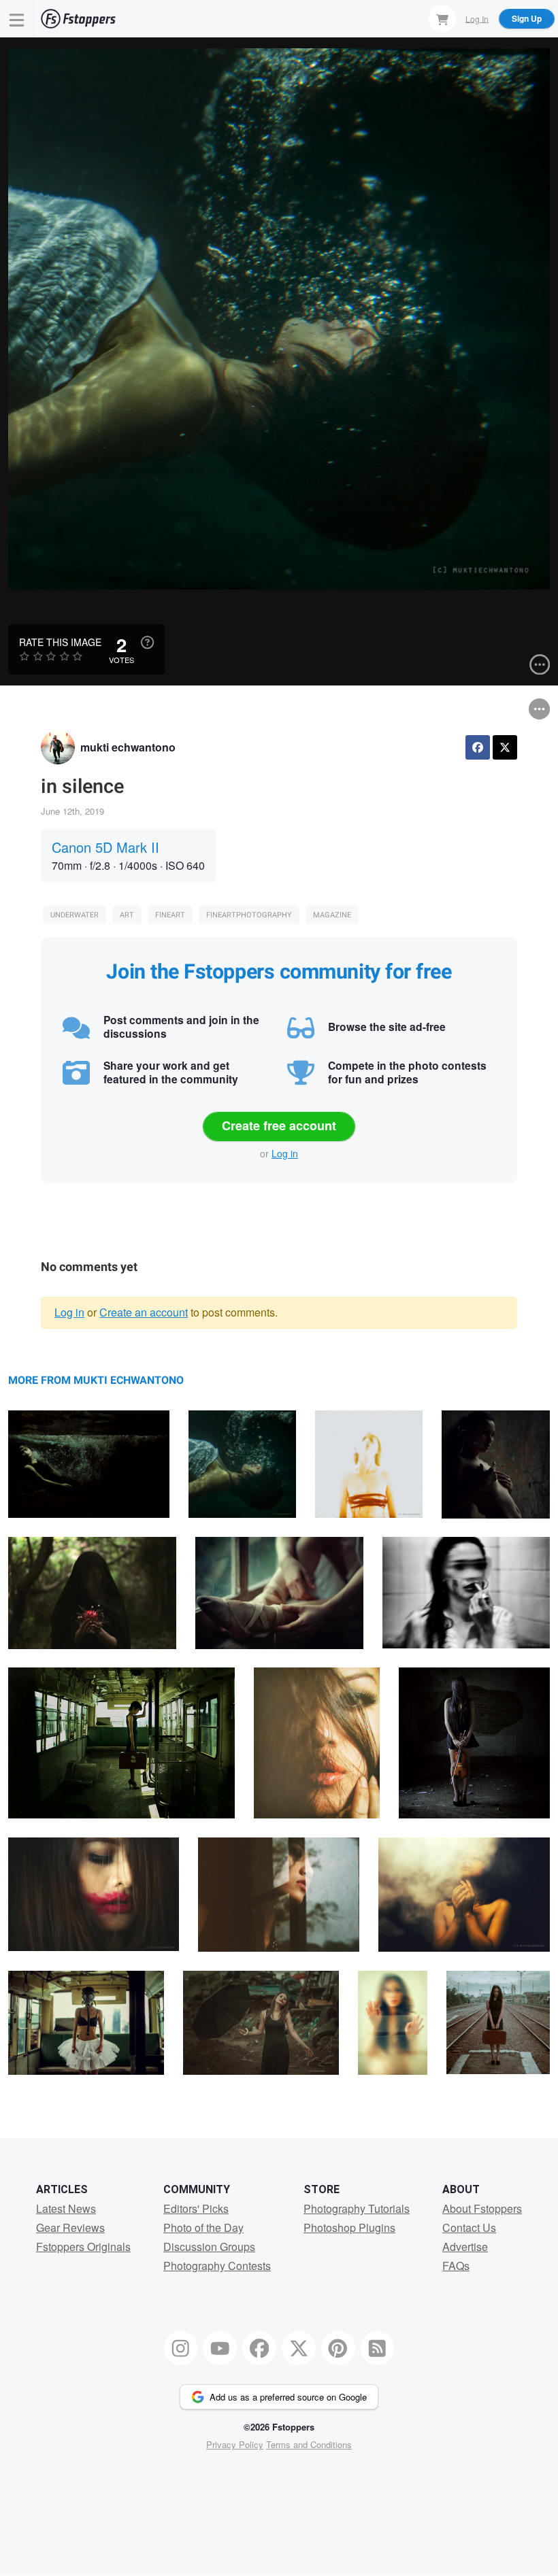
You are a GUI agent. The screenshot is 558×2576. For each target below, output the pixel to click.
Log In (477, 18)
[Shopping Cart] (442, 18)
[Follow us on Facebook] (259, 2348)
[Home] (78, 19)
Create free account (279, 1125)
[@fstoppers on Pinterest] (338, 2348)
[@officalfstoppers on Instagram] (181, 2348)
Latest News (66, 2208)
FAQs (456, 2266)
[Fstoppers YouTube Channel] (220, 2348)
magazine (332, 915)
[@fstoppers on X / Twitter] (299, 2348)
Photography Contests (217, 2266)
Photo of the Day (203, 2227)
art (127, 915)
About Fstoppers (482, 2208)
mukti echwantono (128, 747)
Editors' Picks (196, 2208)
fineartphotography (249, 915)
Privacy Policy (235, 2444)
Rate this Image (60, 642)
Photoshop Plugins (349, 2227)
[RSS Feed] (378, 2348)
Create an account (144, 1312)
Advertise (465, 2247)
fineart (170, 915)
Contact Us (469, 2227)
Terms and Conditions (309, 2444)
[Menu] (17, 19)
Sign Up (527, 18)
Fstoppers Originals (83, 2247)
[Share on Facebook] (478, 747)
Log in (285, 1153)
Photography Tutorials (357, 2208)
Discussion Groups (209, 2247)
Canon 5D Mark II (105, 847)
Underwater (75, 915)
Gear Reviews (70, 2227)
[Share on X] (505, 747)
